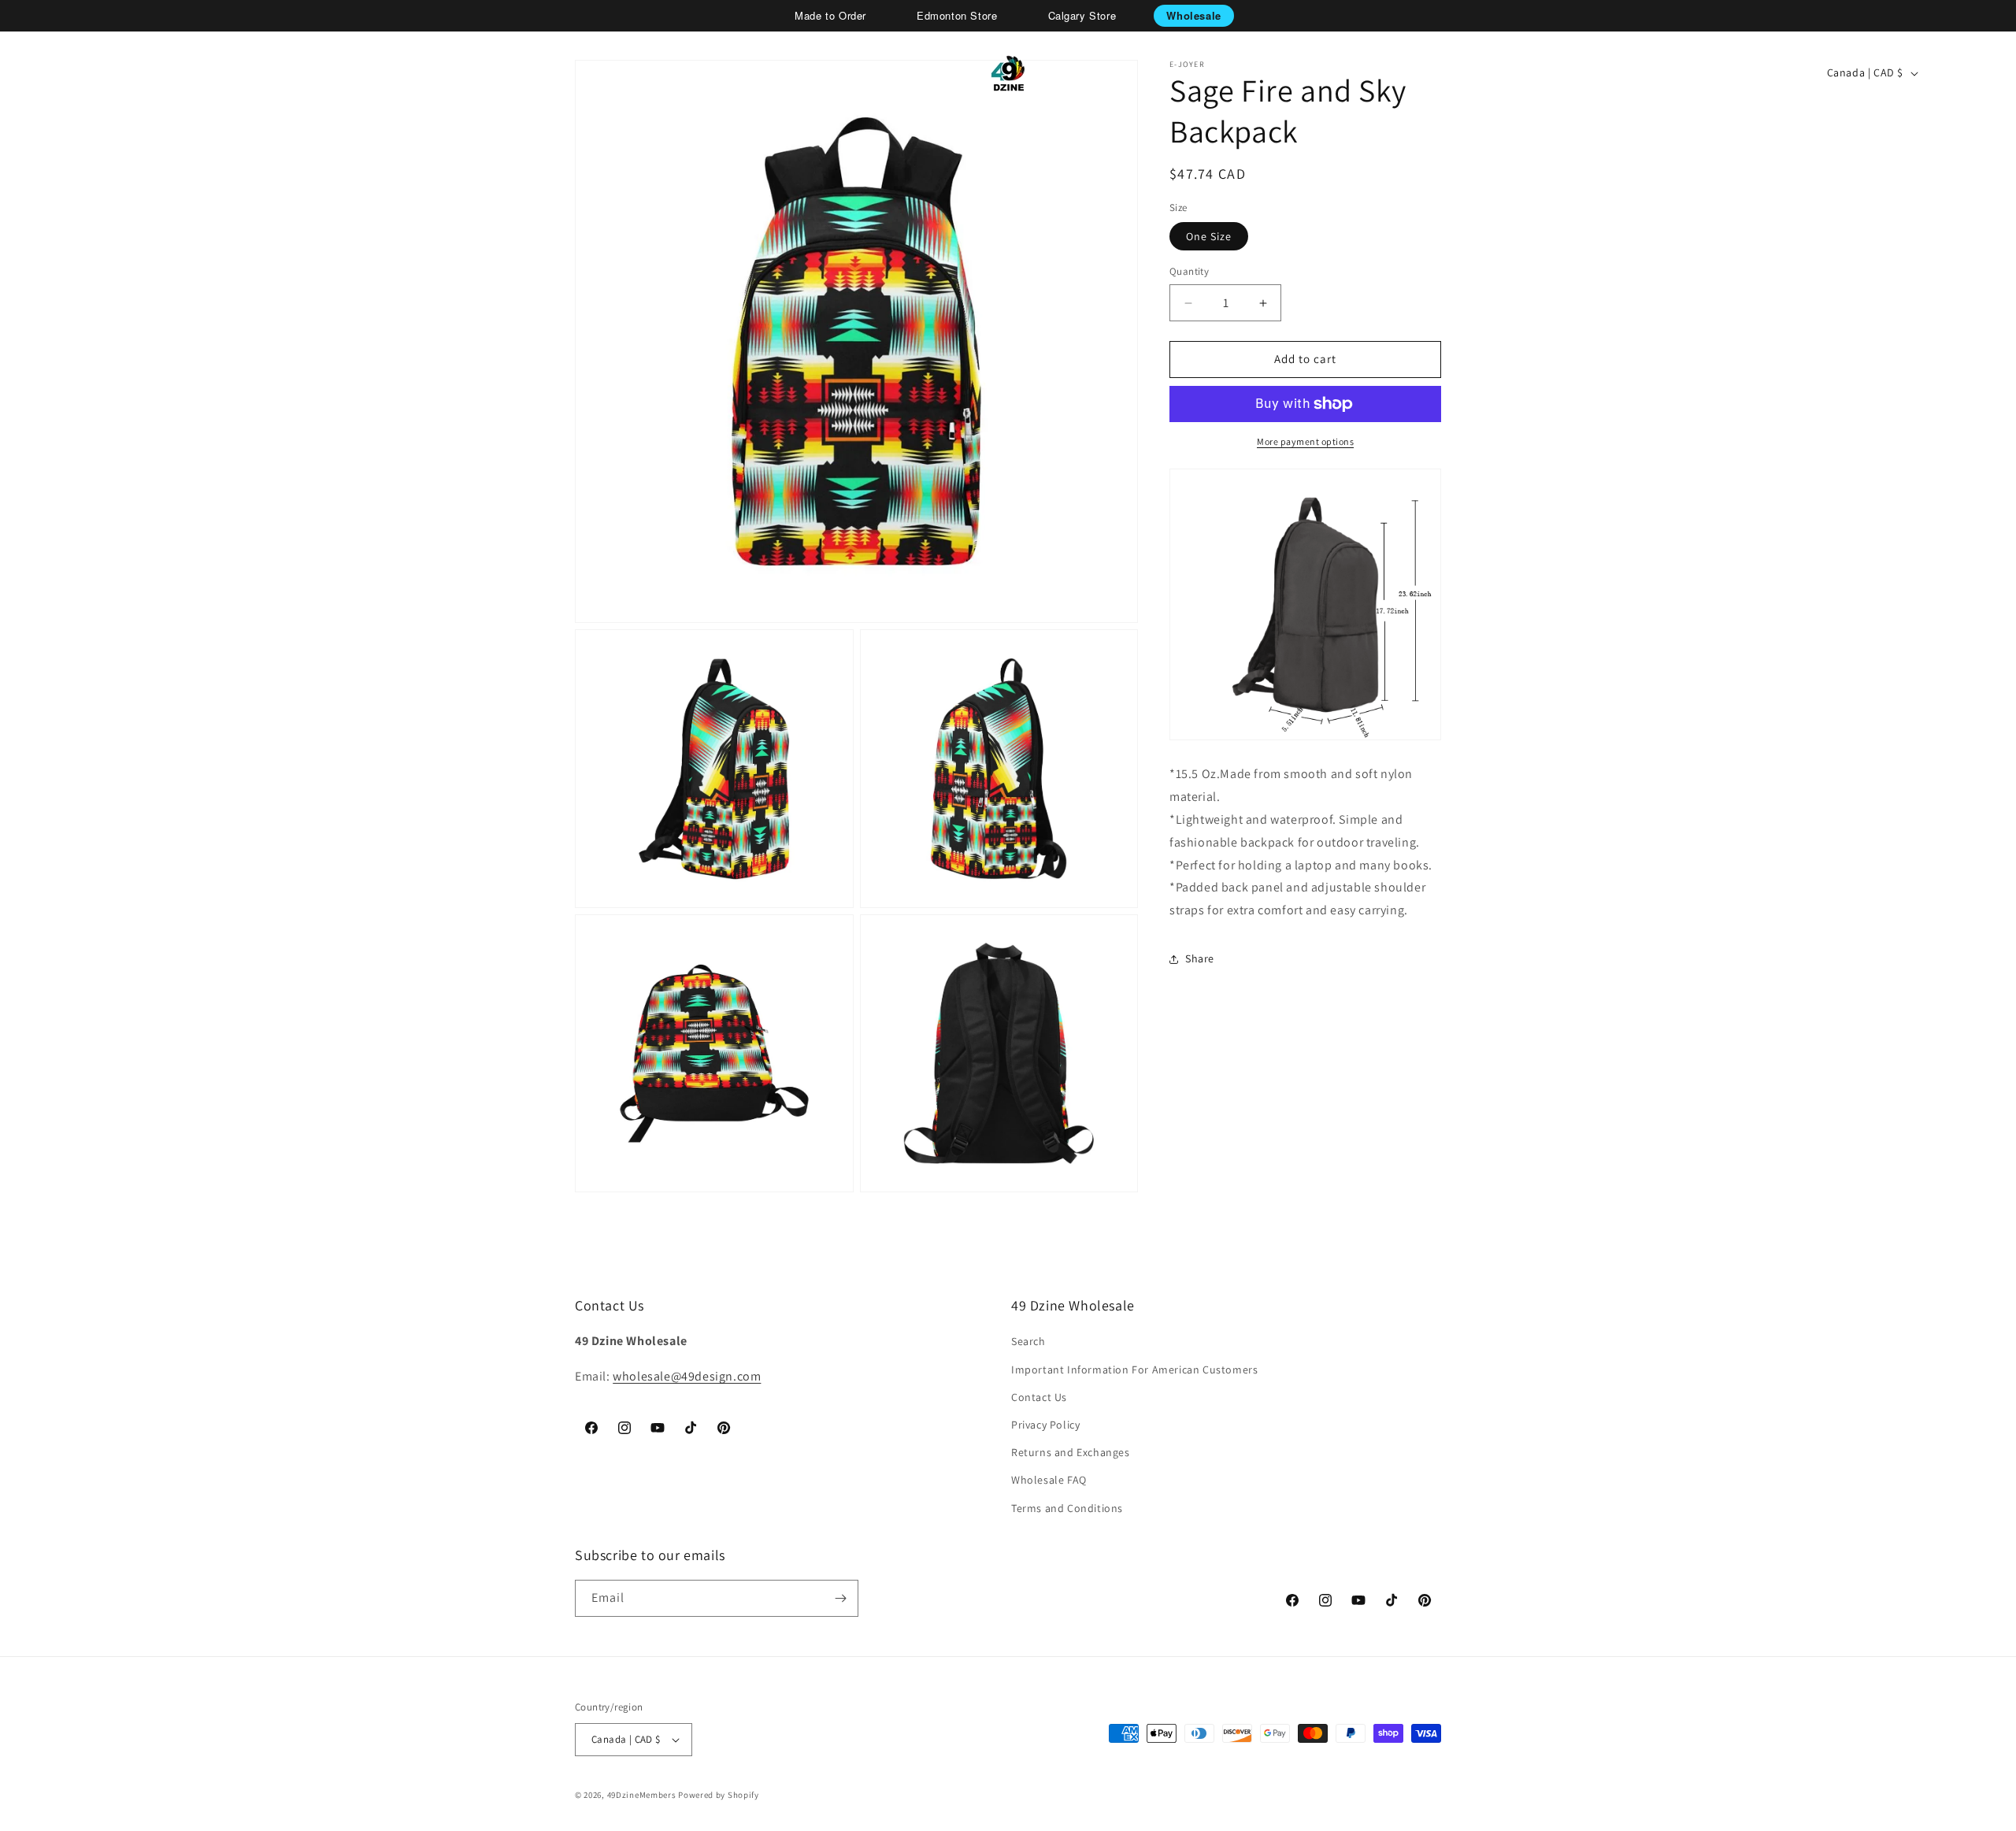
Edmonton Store (957, 15)
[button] (68, 73)
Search (1028, 1341)
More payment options (1305, 441)
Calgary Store (1082, 15)
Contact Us (1039, 1397)
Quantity (1189, 272)
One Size (1209, 237)
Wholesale (1193, 15)
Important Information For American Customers (1134, 1370)
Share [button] (1200, 959)
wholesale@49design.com (687, 1376)
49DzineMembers (642, 1795)
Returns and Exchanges (1071, 1452)
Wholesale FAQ (1049, 1480)
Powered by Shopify (719, 1795)
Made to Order (830, 15)
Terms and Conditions (1067, 1508)
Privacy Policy (1045, 1425)
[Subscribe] (840, 1598)
